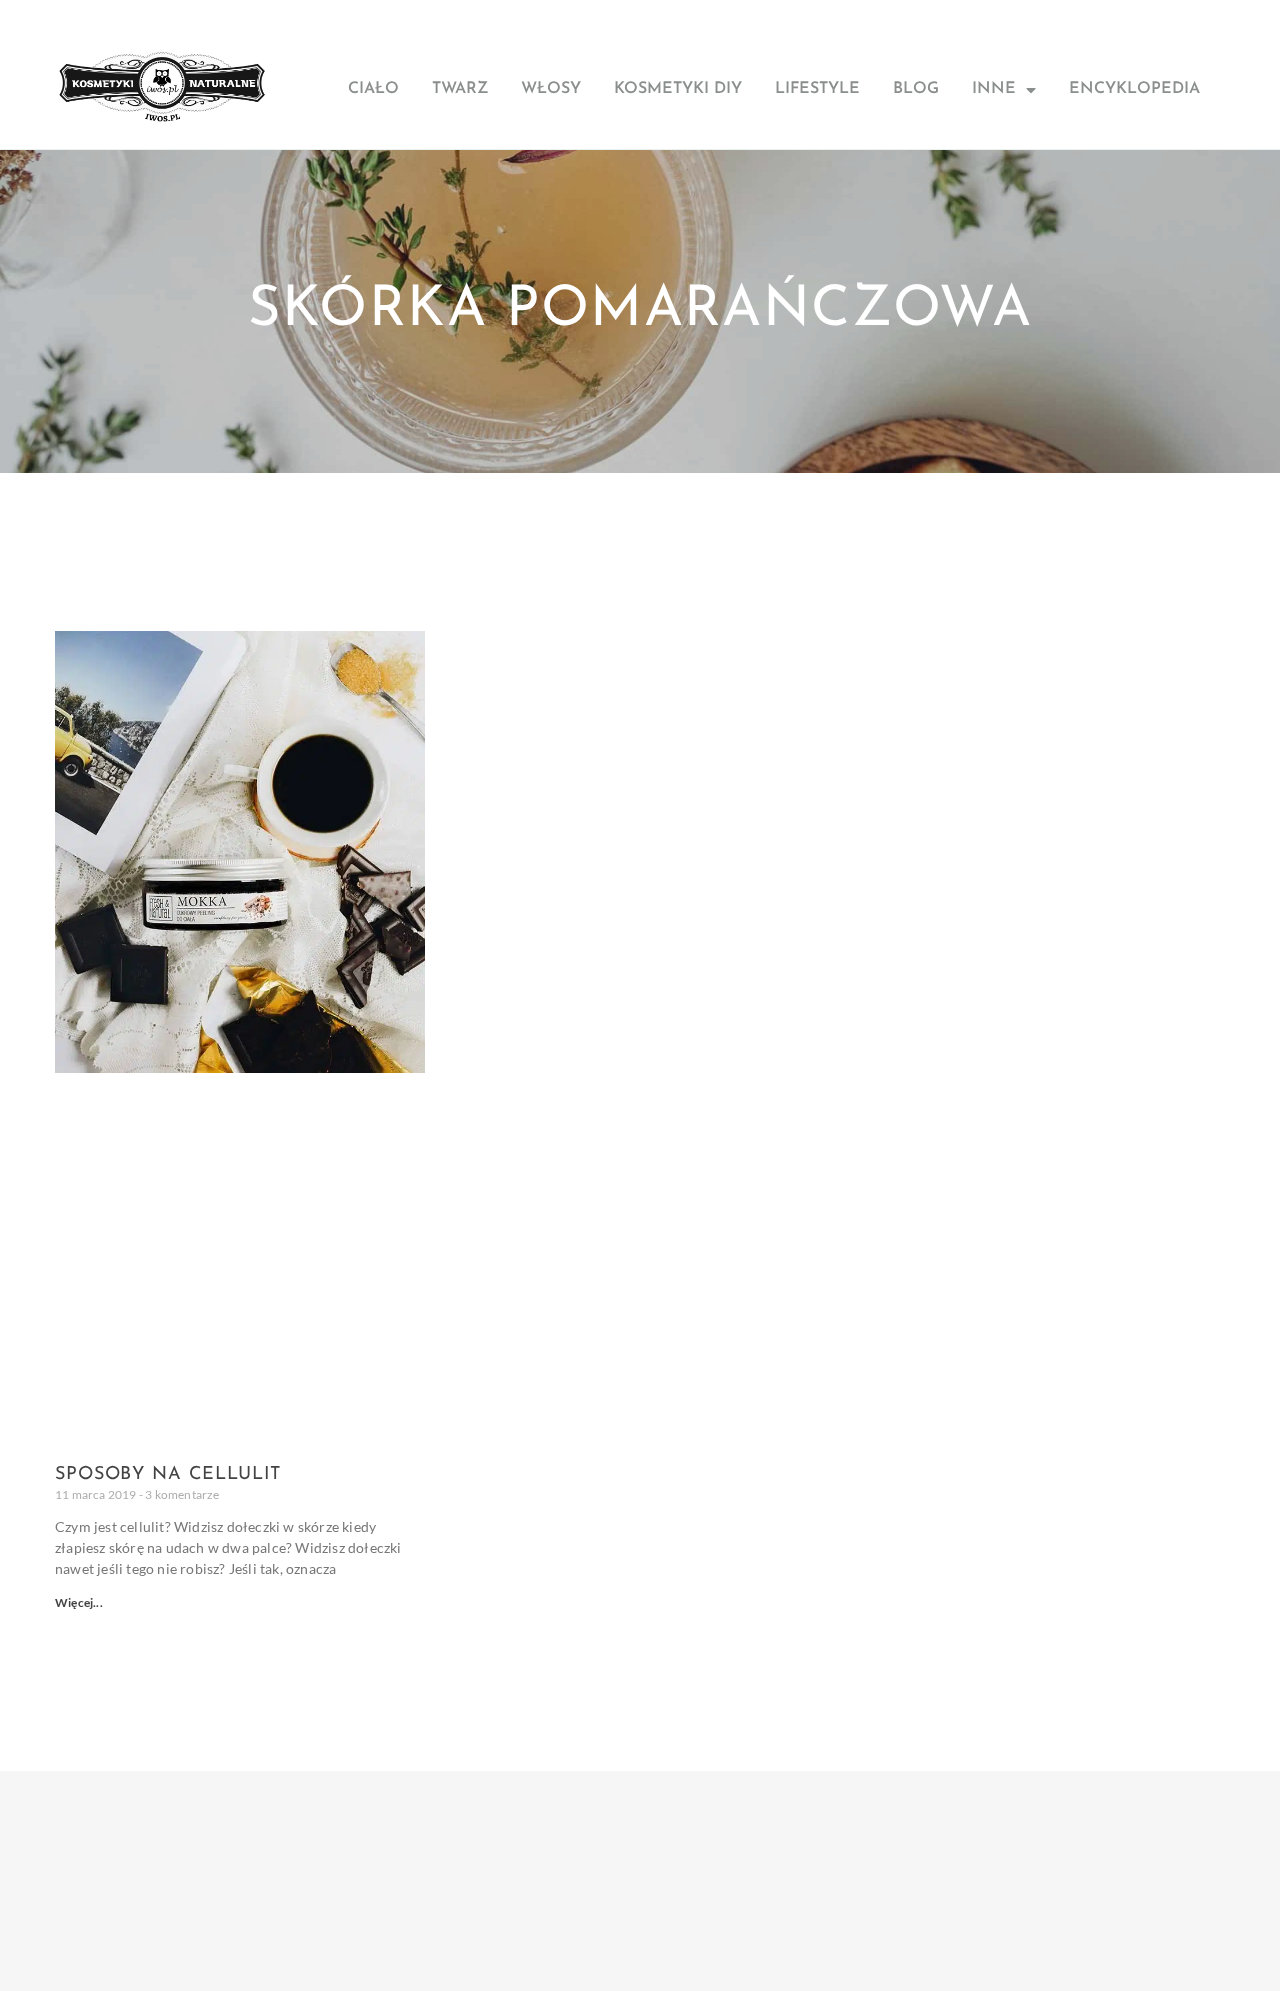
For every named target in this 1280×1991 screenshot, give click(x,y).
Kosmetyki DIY (678, 89)
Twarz (460, 89)
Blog (916, 89)
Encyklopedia (1134, 89)
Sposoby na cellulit (168, 1475)
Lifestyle (817, 89)
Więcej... (79, 1602)
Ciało (373, 89)
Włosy (551, 89)
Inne (994, 89)
